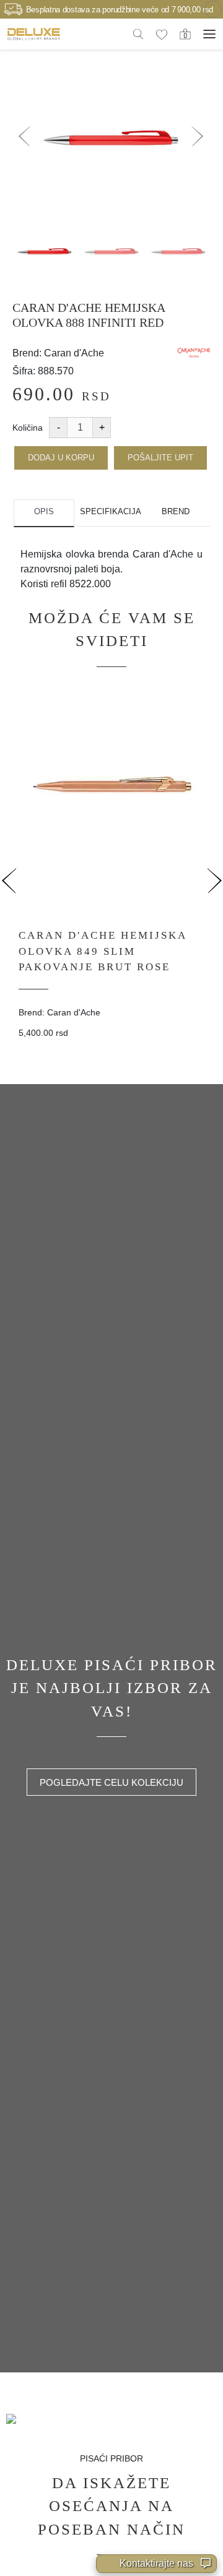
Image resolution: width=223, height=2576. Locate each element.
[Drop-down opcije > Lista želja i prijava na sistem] (34, 34)
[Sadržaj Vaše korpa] (185, 33)
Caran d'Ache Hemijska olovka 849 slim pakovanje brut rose (103, 951)
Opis (44, 511)
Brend (176, 511)
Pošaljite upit (160, 458)
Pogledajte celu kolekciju (111, 1782)
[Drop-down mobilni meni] (209, 34)
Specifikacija (110, 511)
